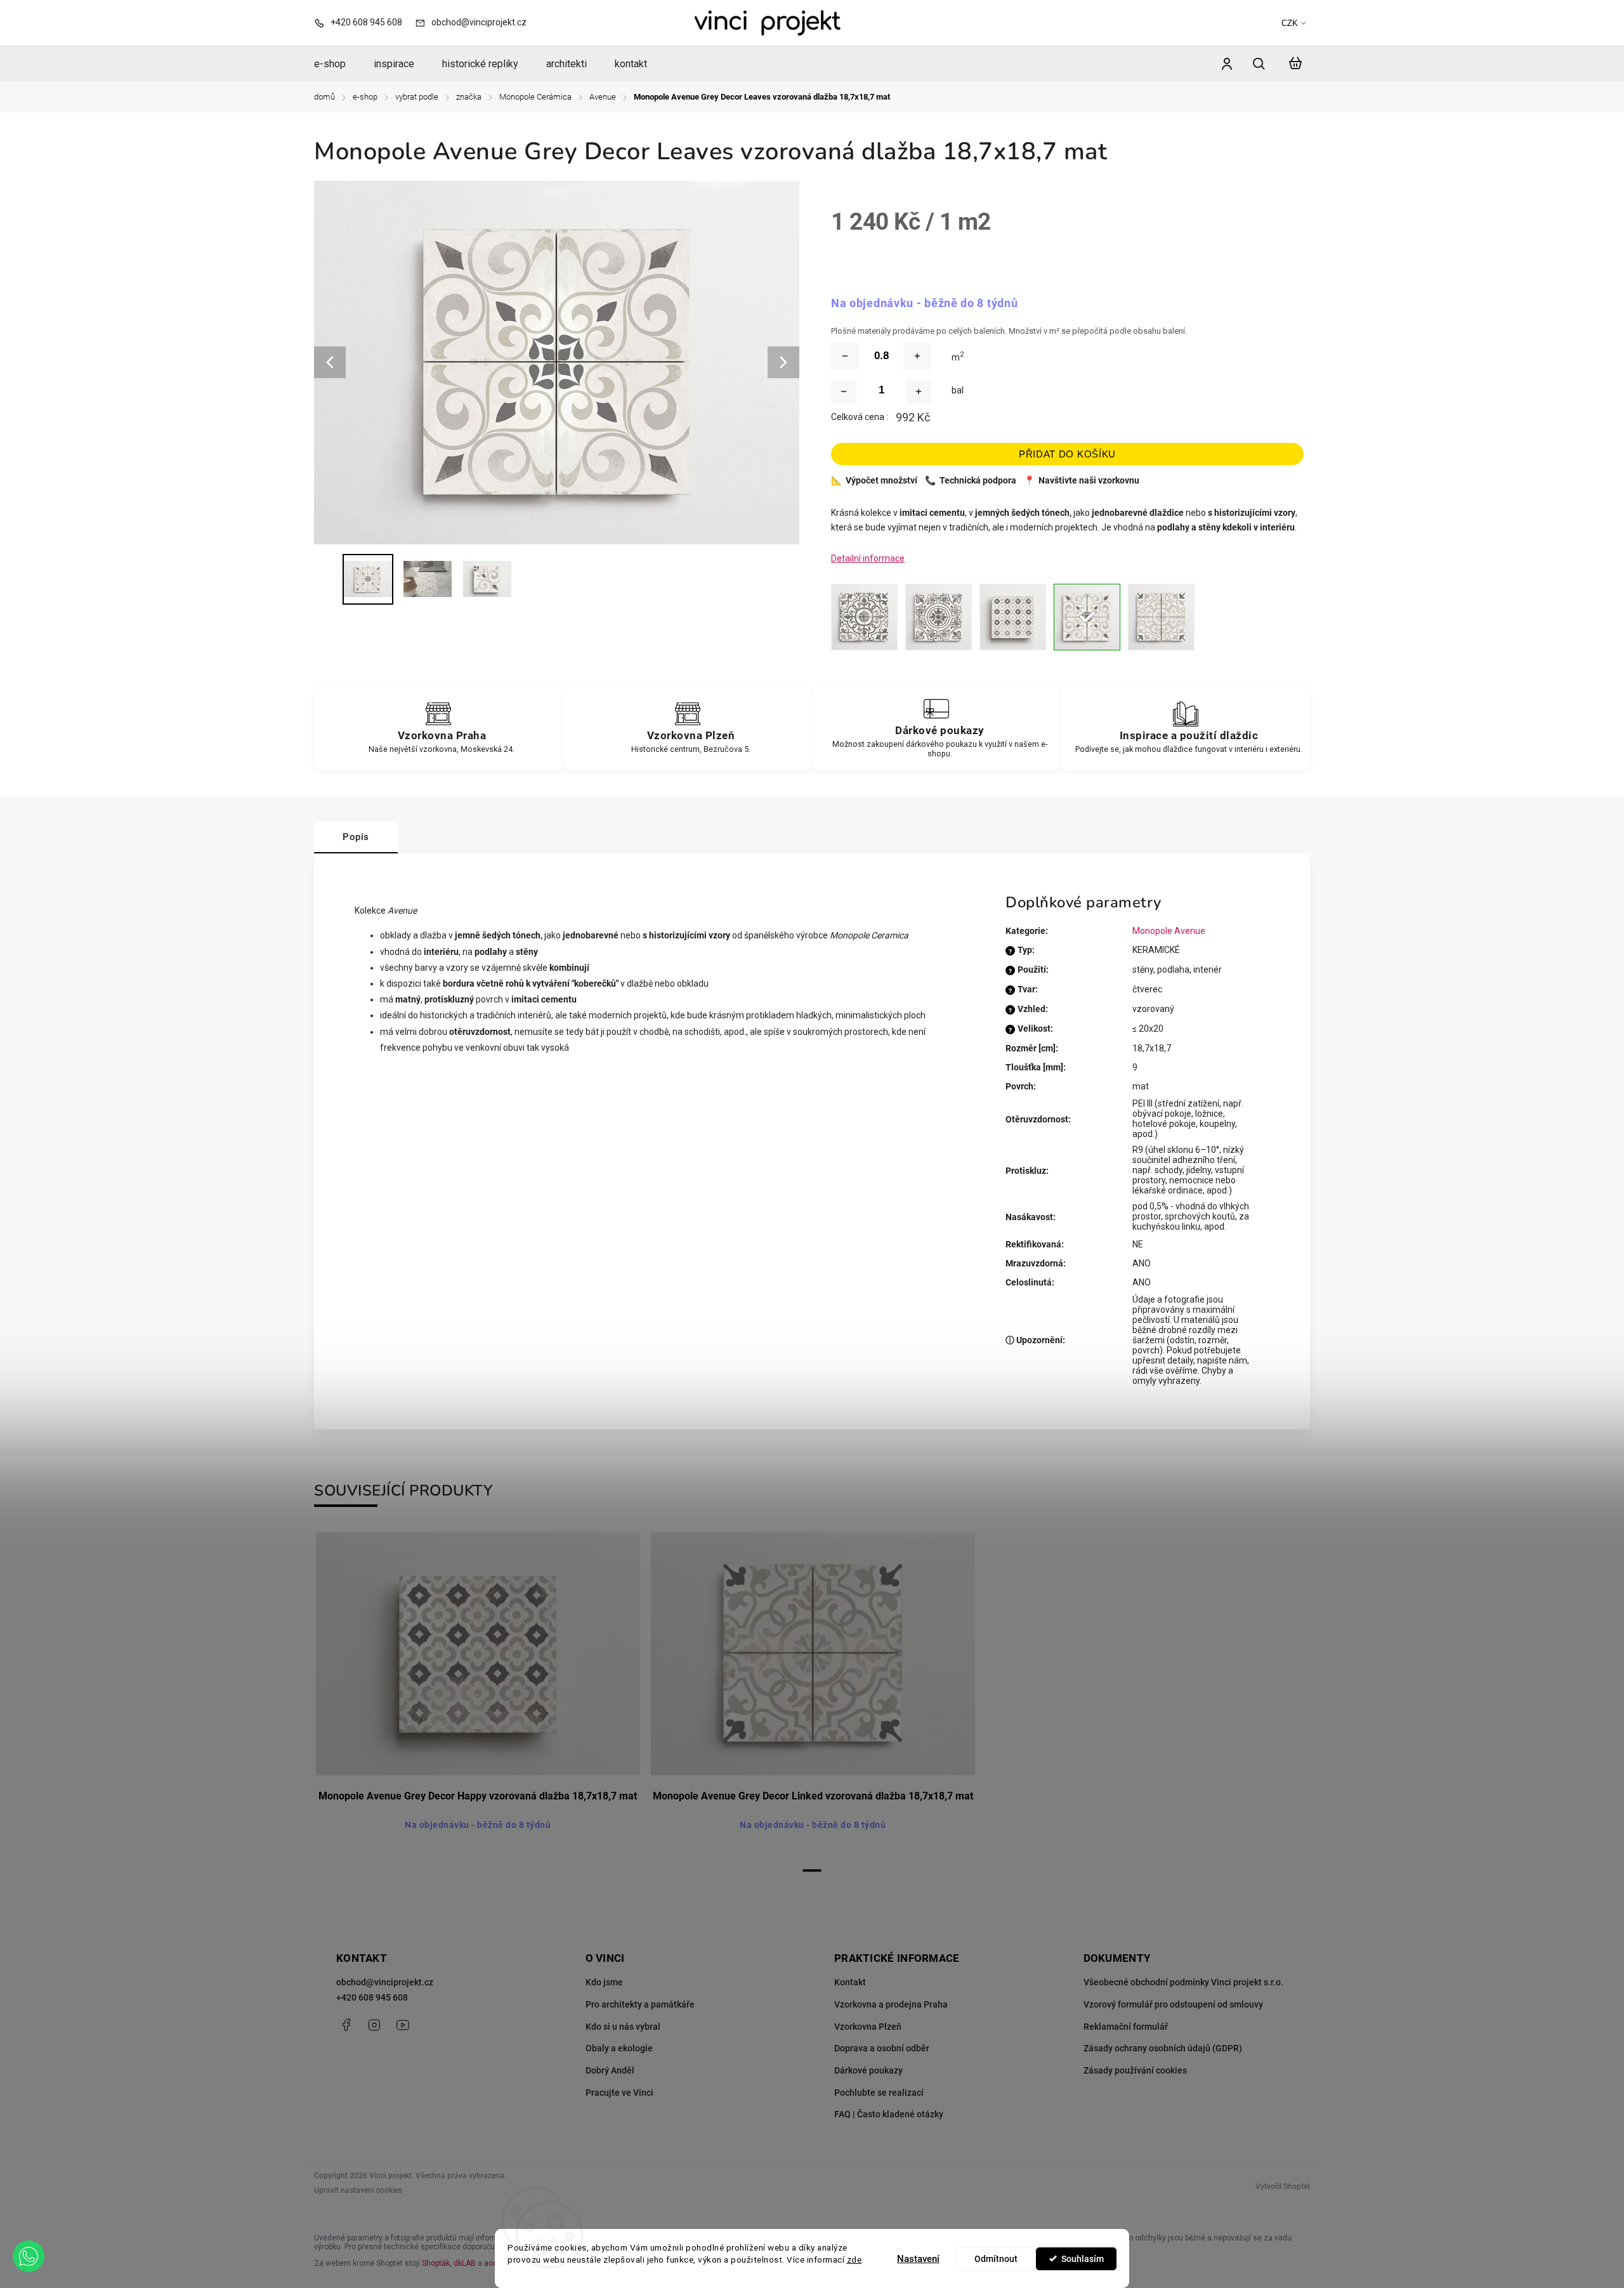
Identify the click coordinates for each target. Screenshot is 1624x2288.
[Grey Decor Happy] (1013, 617)
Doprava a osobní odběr (882, 2048)
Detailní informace (868, 558)
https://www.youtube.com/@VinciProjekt (403, 2025)
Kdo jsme (604, 1982)
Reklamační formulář (1126, 2027)
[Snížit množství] (845, 356)
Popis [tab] (356, 837)
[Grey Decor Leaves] (1087, 617)
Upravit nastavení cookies (358, 2190)
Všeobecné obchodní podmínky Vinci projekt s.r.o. (1183, 1982)
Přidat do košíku (1067, 454)
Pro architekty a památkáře (640, 2004)
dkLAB (465, 2263)
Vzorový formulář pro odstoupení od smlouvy (1173, 2004)
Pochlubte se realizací (879, 2093)
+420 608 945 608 (372, 1997)
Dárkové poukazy (868, 2070)
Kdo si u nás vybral (623, 2027)
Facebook (346, 2025)
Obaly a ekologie (619, 2048)
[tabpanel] (478, 1695)
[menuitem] (337, 64)
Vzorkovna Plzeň (868, 2027)
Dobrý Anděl (610, 2070)
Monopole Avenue (1169, 931)
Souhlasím (1083, 2259)
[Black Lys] (939, 617)
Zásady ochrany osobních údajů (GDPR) (1163, 2048)
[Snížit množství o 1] (844, 391)
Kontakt (850, 1982)
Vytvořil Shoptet (1283, 2186)
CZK (1290, 23)
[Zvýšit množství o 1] (919, 391)
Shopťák (436, 2263)
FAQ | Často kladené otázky (889, 2114)
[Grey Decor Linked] (1161, 617)
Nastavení (918, 2259)
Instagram (374, 2025)
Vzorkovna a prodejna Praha (891, 2004)
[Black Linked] (864, 617)
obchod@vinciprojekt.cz (385, 1982)
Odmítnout (996, 2259)
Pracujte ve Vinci (619, 2093)
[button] (29, 2256)
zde (855, 2259)
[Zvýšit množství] (917, 356)
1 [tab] (812, 1871)
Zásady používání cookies (1135, 2070)
